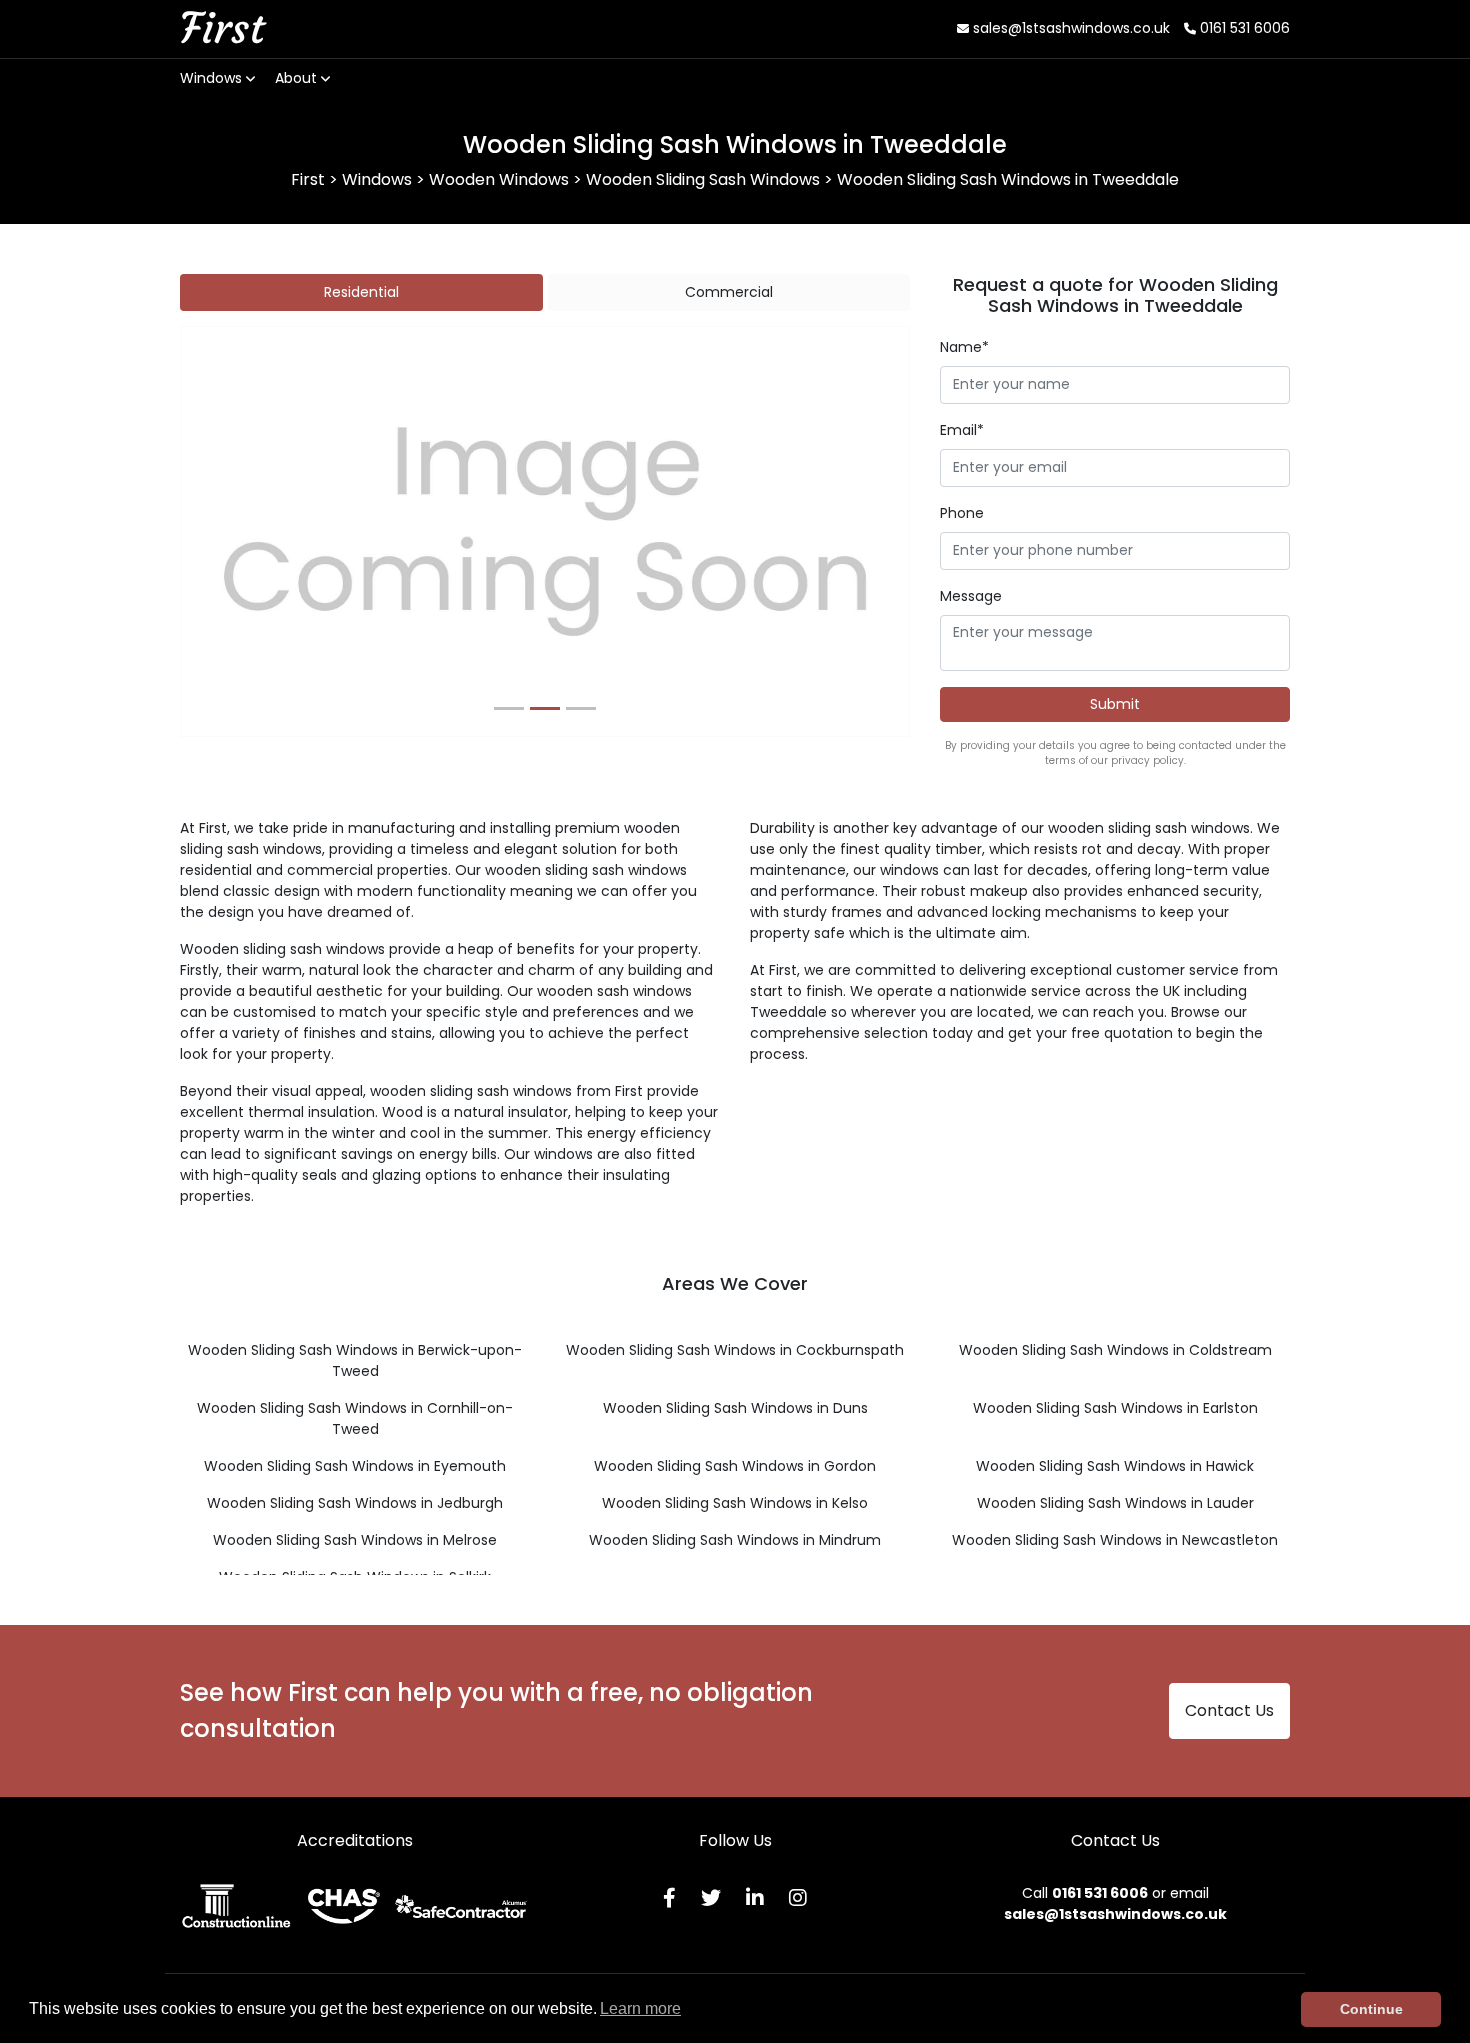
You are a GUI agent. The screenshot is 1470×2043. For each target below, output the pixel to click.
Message (971, 596)
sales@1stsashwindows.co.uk (1069, 28)
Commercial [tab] (729, 292)
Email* (962, 430)
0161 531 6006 (1243, 28)
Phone (962, 513)
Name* (964, 347)
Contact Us (1229, 1710)
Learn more (640, 2008)
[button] (235, 532)
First (222, 28)
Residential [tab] (361, 292)
